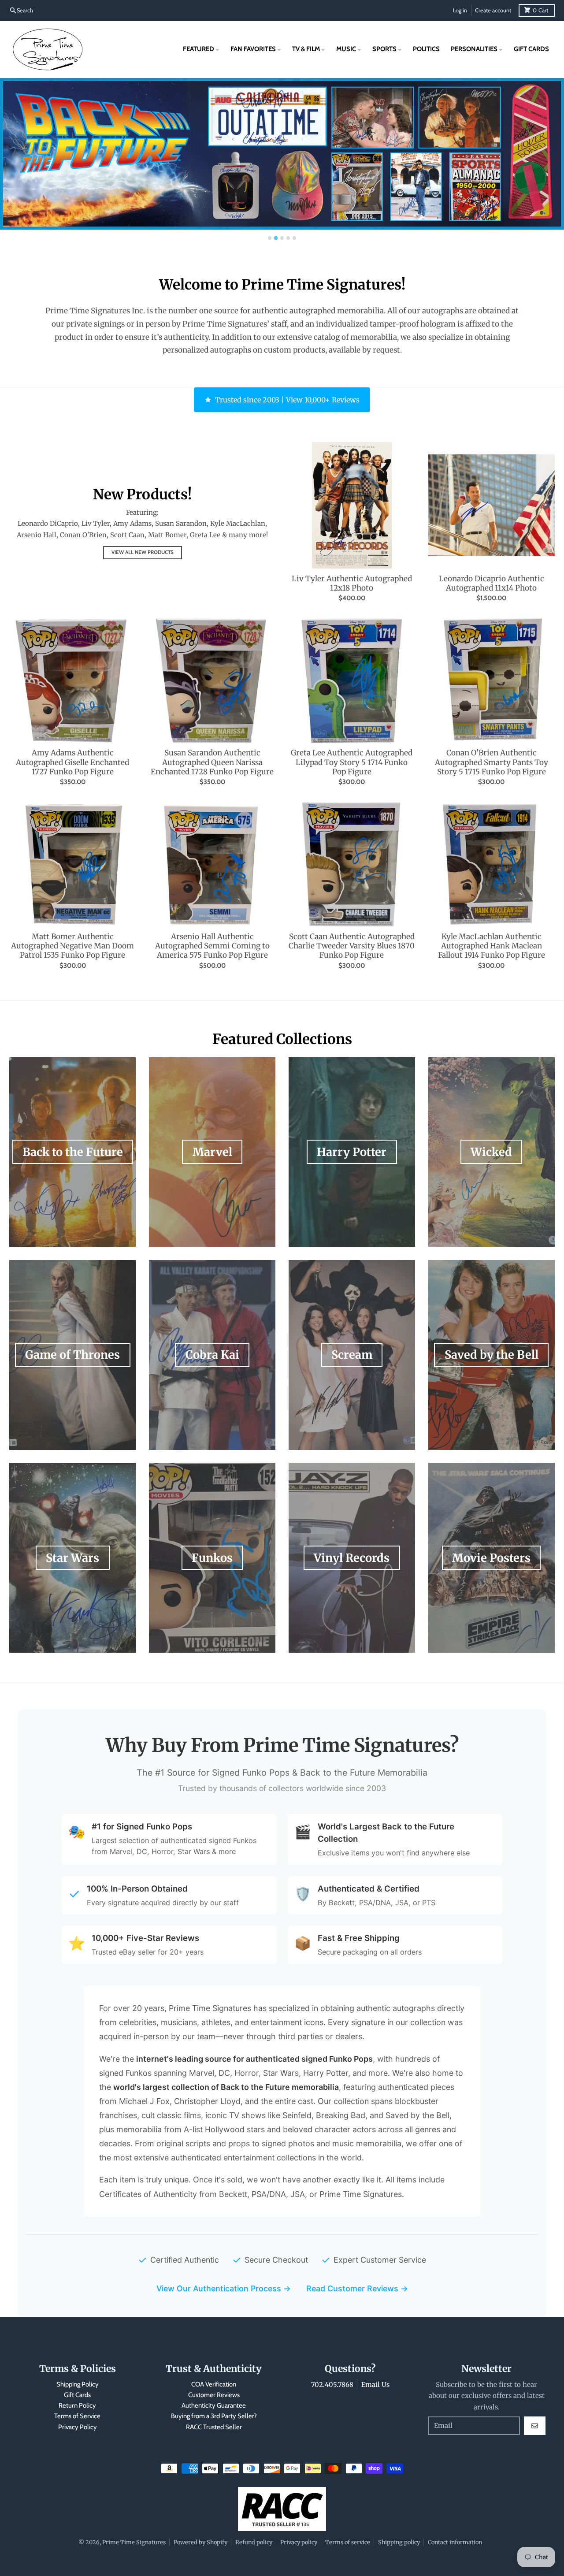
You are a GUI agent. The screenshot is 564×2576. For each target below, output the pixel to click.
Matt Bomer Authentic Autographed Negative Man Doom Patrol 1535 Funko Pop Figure (72, 946)
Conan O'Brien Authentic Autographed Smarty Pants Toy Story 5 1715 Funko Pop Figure (492, 762)
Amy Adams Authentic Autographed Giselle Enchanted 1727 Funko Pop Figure (72, 762)
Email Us (375, 2385)
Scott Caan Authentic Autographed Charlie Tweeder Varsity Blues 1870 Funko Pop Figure (352, 946)
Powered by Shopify (200, 2542)
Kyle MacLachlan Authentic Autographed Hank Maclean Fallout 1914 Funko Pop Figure (492, 946)
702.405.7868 (332, 2385)
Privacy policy (299, 2542)
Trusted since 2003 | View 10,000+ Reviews (287, 400)
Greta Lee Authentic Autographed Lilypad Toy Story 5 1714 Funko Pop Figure (352, 762)
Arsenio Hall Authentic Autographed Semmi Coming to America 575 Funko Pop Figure (212, 946)
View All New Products (143, 552)
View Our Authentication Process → (224, 2288)
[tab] (270, 238)
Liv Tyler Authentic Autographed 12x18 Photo (352, 584)
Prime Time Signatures (134, 2542)
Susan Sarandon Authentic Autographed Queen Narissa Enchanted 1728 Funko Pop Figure (212, 762)
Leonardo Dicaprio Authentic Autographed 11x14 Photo (492, 584)
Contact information (455, 2542)
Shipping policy (399, 2542)
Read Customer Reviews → (357, 2288)
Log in (460, 10)
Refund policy (254, 2542)
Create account (493, 10)
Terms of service (348, 2542)
